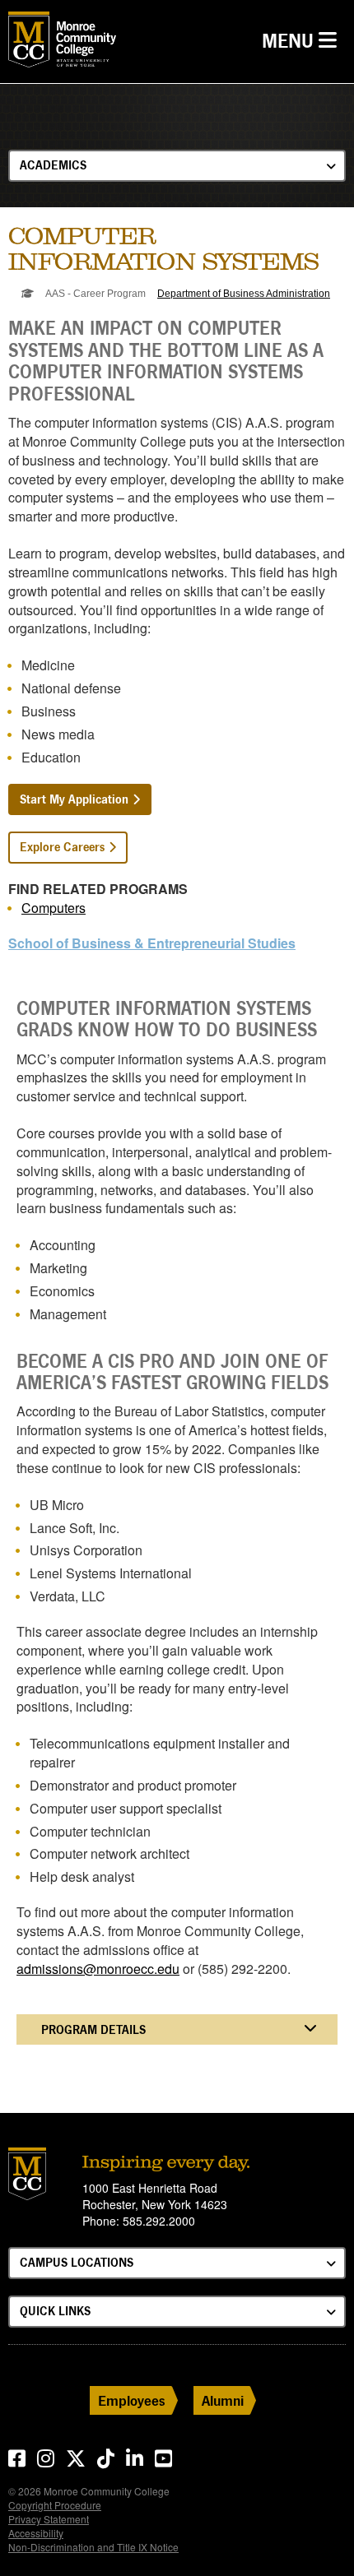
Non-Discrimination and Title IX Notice (93, 2547)
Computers (54, 908)
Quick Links (55, 2311)
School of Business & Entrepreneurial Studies (152, 943)
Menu (303, 40)
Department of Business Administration (244, 294)
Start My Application (74, 799)
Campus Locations (77, 2262)
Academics (53, 165)
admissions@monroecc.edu (98, 1969)
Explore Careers (62, 847)
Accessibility (36, 2533)
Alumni (223, 2400)
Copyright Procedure (55, 2505)
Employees (132, 2400)
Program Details (93, 2029)
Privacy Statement (49, 2519)
